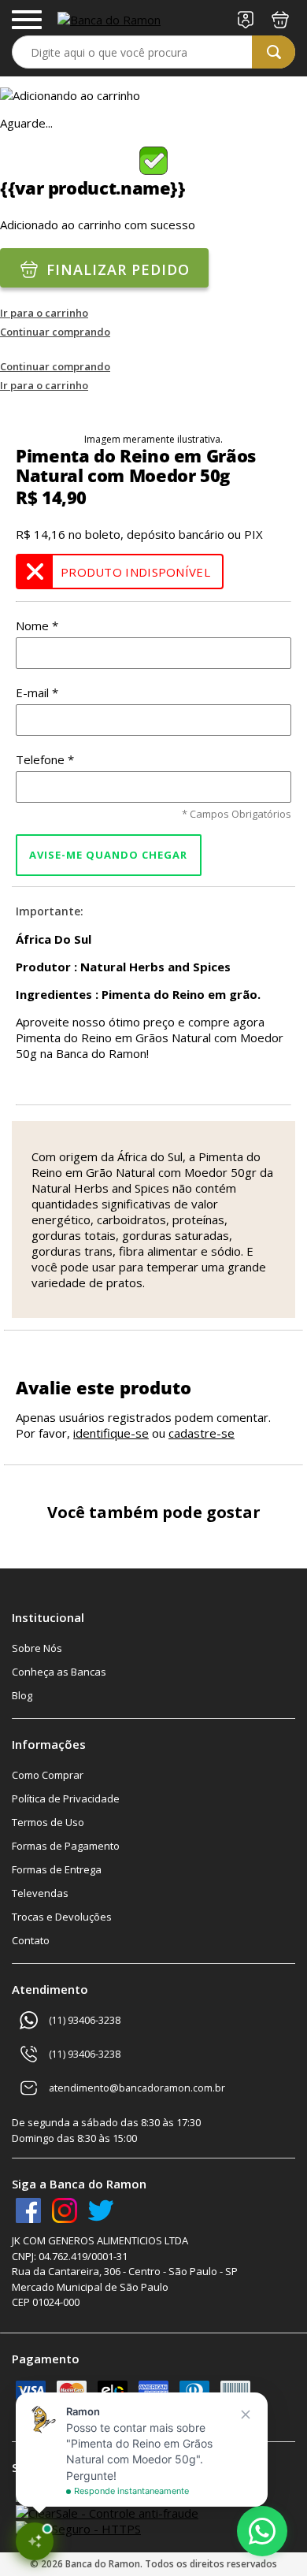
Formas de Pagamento (66, 1846)
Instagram (65, 2210)
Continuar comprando (55, 332)
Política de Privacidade (66, 1798)
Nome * (37, 625)
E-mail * (37, 692)
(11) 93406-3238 (85, 2020)
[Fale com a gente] (262, 2531)
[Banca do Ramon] (109, 20)
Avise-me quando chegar (108, 856)
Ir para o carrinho (44, 313)
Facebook (28, 2210)
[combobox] (153, 52)
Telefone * (45, 759)
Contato (31, 1940)
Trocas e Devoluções (62, 1917)
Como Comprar (48, 1775)
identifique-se (111, 1433)
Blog (22, 1695)
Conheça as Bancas (59, 1672)
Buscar (274, 52)
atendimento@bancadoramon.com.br (137, 2088)
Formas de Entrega (57, 1869)
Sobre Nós (37, 1648)
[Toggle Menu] (27, 20)
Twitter (101, 2210)
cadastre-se (202, 1433)
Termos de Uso (48, 1822)
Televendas (40, 1893)
